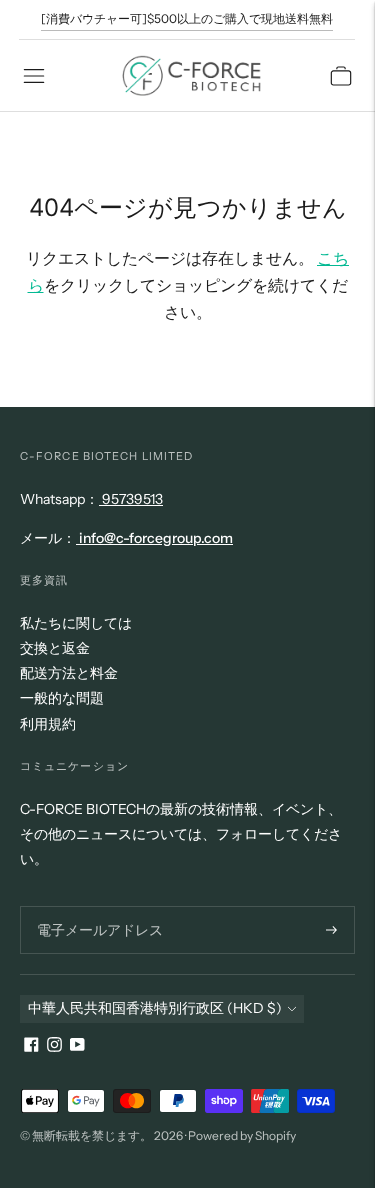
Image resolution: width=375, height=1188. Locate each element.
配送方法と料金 (69, 673)
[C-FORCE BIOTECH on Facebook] (31, 1047)
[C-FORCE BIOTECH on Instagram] (54, 1047)
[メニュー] (34, 76)
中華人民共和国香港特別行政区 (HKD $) (155, 1008)
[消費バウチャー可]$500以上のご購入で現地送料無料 (187, 18)
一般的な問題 (62, 698)
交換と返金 (55, 648)
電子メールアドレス (94, 905)
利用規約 (48, 724)
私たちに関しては (76, 623)
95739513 (131, 499)
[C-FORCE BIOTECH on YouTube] (77, 1047)
